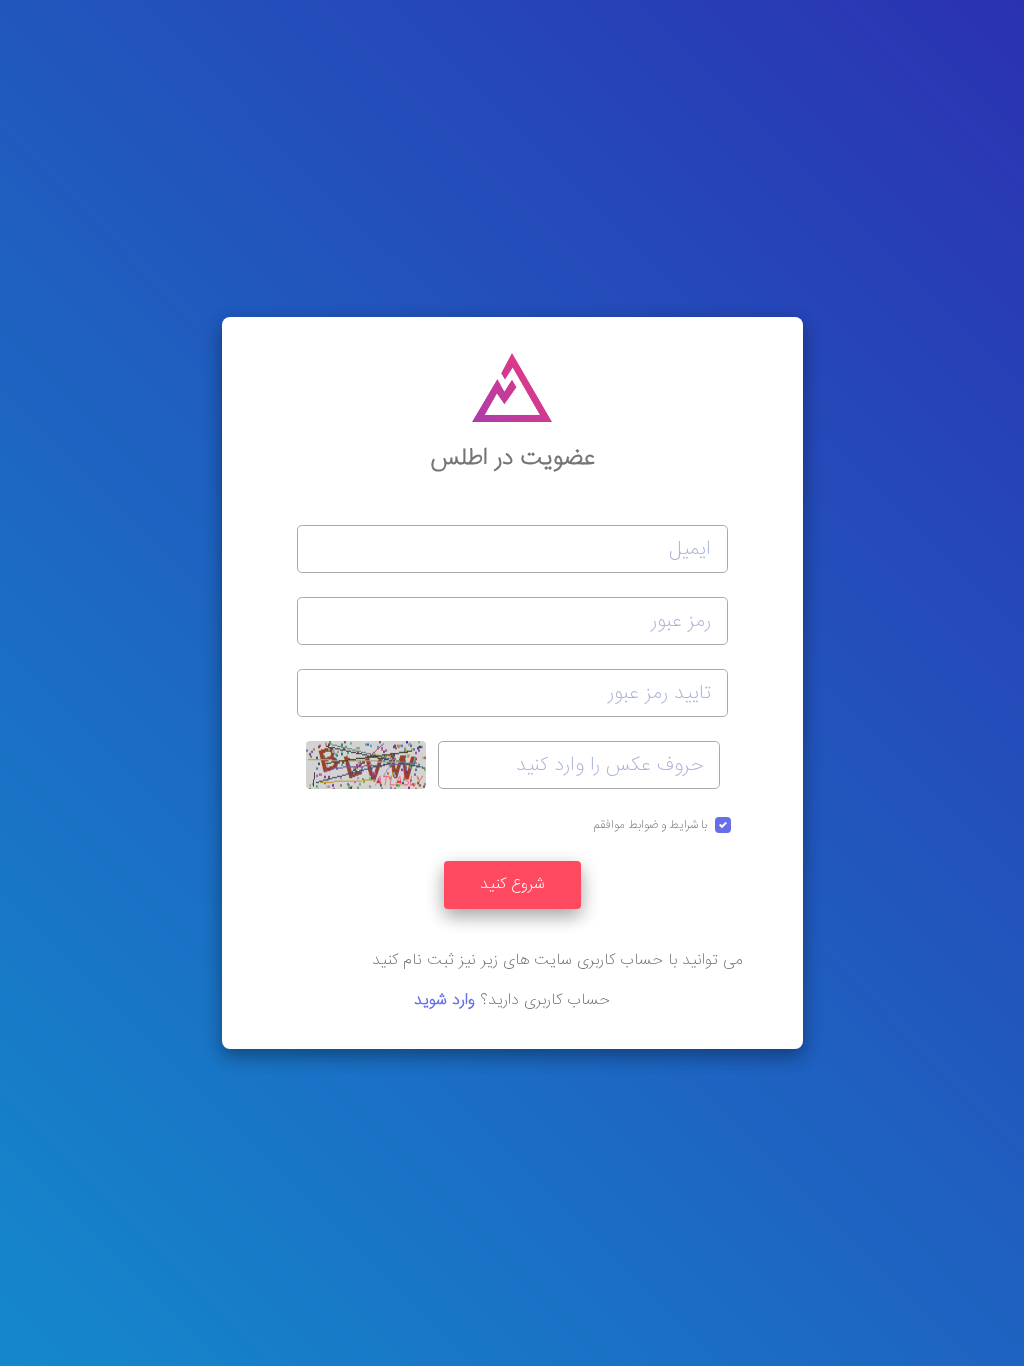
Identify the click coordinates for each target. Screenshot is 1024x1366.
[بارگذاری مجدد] (366, 765)
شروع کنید (512, 884)
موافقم (650, 825)
